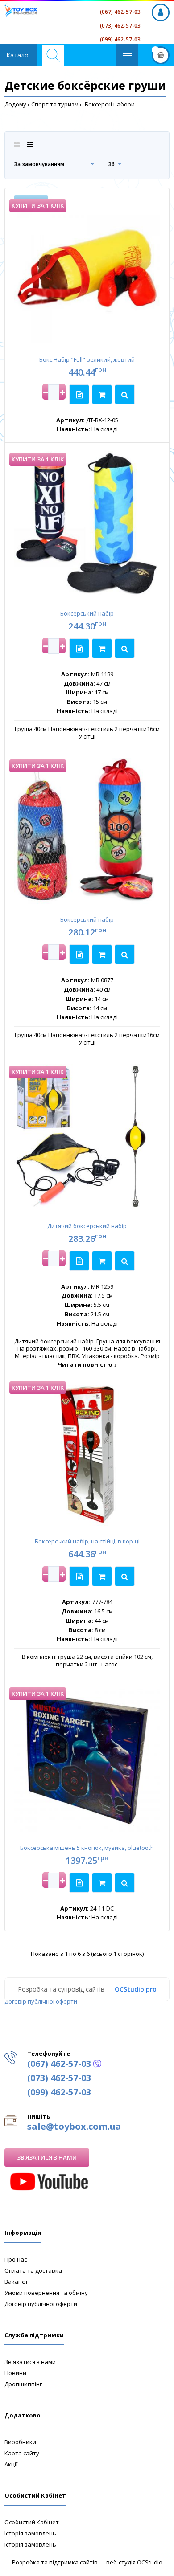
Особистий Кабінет (32, 2522)
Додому (15, 104)
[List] (30, 145)
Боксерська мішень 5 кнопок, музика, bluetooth (87, 1848)
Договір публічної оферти (41, 2001)
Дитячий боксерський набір (87, 1226)
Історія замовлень (30, 2533)
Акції (11, 2464)
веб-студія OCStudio (134, 2562)
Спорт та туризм (55, 104)
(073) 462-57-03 (120, 26)
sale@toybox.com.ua (74, 2126)
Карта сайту (22, 2453)
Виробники (20, 2442)
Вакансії (16, 2282)
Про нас (16, 2259)
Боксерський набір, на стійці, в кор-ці (87, 1541)
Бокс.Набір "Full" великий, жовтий (87, 359)
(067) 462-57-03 (120, 12)
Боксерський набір (87, 613)
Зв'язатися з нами (47, 2157)
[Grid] (17, 145)
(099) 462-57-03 (120, 39)
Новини (15, 2373)
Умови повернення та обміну (46, 2293)
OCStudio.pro (136, 1989)
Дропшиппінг (23, 2384)
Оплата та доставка (33, 2270)
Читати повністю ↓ (87, 1364)
